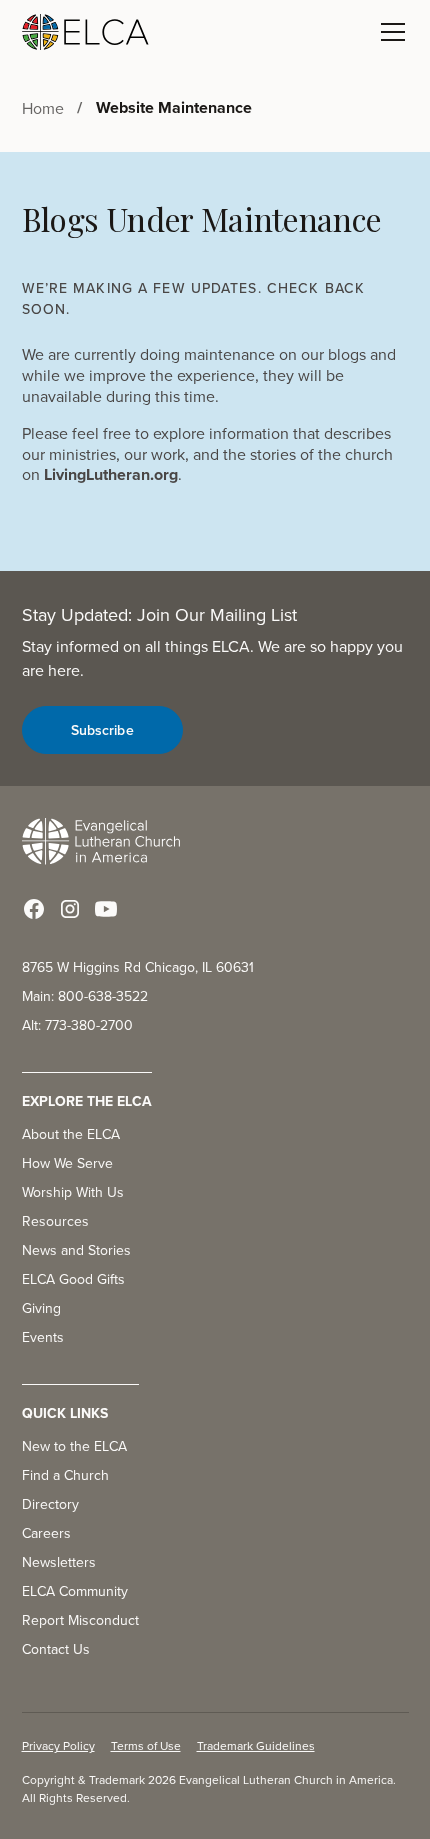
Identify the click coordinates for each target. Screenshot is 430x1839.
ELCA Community (75, 1591)
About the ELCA (71, 1134)
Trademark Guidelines (256, 1745)
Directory (50, 1504)
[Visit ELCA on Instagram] (70, 909)
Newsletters (59, 1562)
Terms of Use (146, 1745)
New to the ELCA (74, 1446)
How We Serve (67, 1163)
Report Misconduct (80, 1620)
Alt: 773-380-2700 (77, 1025)
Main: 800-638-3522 (85, 996)
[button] (389, 32)
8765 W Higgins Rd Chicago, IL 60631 (138, 967)
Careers (46, 1533)
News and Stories (76, 1250)
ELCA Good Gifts (73, 1279)
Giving (41, 1308)
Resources (55, 1221)
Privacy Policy (58, 1745)
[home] (86, 32)
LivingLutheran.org (111, 474)
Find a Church (65, 1475)
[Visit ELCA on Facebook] (34, 909)
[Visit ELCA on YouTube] (106, 909)
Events (43, 1337)
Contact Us (56, 1649)
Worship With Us (73, 1192)
